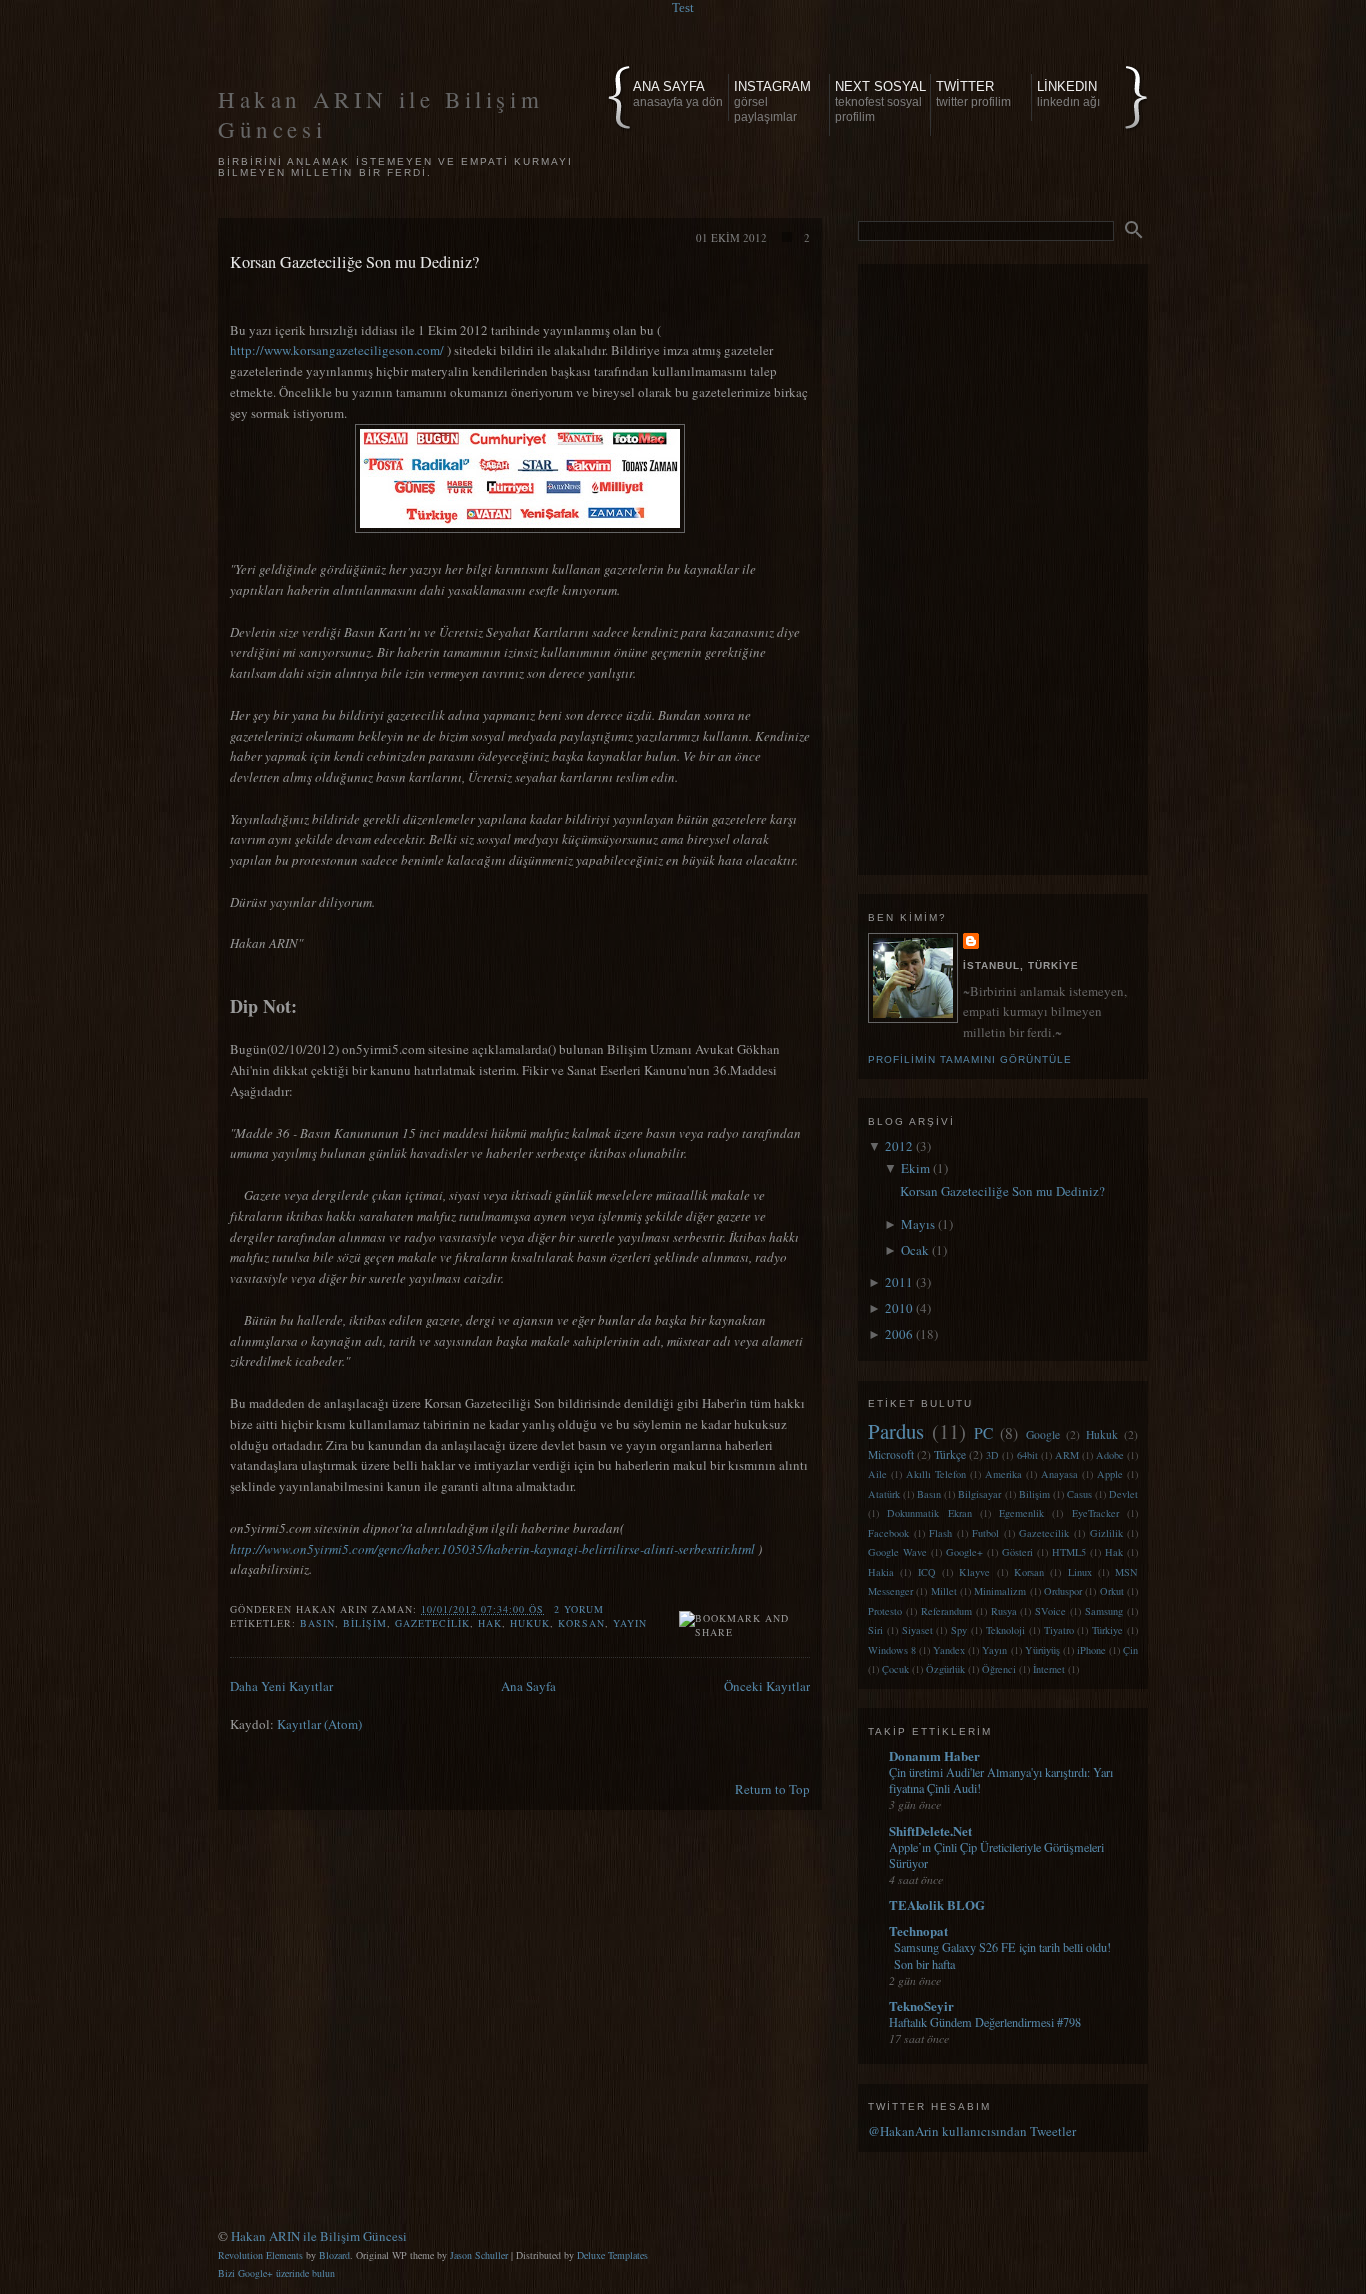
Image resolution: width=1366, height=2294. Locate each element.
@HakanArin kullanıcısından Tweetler (972, 2131)
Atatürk (884, 1494)
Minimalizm (1000, 1591)
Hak (490, 1623)
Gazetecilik (432, 1623)
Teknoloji (1005, 1630)
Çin (1130, 1650)
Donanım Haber (934, 1755)
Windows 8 (892, 1650)
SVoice (1050, 1611)
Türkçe (950, 1454)
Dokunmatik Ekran (929, 1513)
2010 (900, 1308)
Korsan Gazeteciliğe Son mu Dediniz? (354, 262)
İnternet (1049, 1669)
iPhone (1091, 1650)
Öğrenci (999, 1669)
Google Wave (897, 1552)
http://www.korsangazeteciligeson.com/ (337, 350)
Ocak (916, 1250)
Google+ (964, 1552)
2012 (900, 1146)
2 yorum (579, 1609)
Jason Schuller (479, 2255)
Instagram (772, 101)
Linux (1080, 1572)
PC (983, 1433)
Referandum (946, 1611)
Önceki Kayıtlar (767, 1686)
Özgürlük (945, 1669)
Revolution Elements (260, 2255)
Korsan (581, 1623)
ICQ (927, 1572)
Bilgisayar (979, 1494)
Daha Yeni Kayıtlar (281, 1686)
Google (1043, 1434)
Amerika (1003, 1474)
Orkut (1112, 1591)
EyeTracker (1095, 1513)
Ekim (917, 1168)
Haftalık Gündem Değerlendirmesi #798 (985, 2022)
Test (683, 7)
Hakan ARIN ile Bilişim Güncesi (319, 2236)
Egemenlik (1021, 1513)
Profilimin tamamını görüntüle (970, 1059)
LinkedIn (1068, 94)
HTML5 (1069, 1552)
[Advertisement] (1003, 565)
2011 (900, 1282)
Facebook (888, 1533)
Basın (317, 1623)
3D (992, 1455)
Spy (959, 1630)
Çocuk (895, 1669)
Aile (877, 1474)
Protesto (885, 1611)
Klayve (974, 1572)
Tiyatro (1059, 1630)
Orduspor (1063, 1591)
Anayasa (1059, 1474)
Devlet (1123, 1494)
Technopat (918, 1930)
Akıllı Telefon (936, 1474)
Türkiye (1107, 1630)
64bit (1027, 1455)
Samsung (1104, 1611)
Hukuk (530, 1623)
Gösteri (1017, 1552)
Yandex (949, 1650)
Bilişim (365, 1623)
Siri (875, 1630)
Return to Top (772, 1789)
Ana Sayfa (678, 94)
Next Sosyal (880, 101)
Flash (940, 1533)
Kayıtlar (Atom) (319, 1724)
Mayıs (919, 1224)
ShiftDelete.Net (930, 1830)
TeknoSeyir (921, 2005)
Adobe (1110, 1455)
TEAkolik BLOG (937, 1904)
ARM (1067, 1455)
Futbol (985, 1533)
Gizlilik (1106, 1533)
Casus (1079, 1494)
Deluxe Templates (612, 2255)
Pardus (896, 1431)
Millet (944, 1591)
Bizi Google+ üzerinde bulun (276, 2273)
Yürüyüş (1042, 1650)
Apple (1110, 1474)
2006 (900, 1334)
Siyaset (917, 1630)
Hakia (881, 1572)
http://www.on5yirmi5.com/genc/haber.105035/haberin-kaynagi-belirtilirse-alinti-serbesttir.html (492, 1549)
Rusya (1004, 1611)
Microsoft (891, 1454)
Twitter (973, 94)
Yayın (630, 1623)
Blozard (334, 2255)
